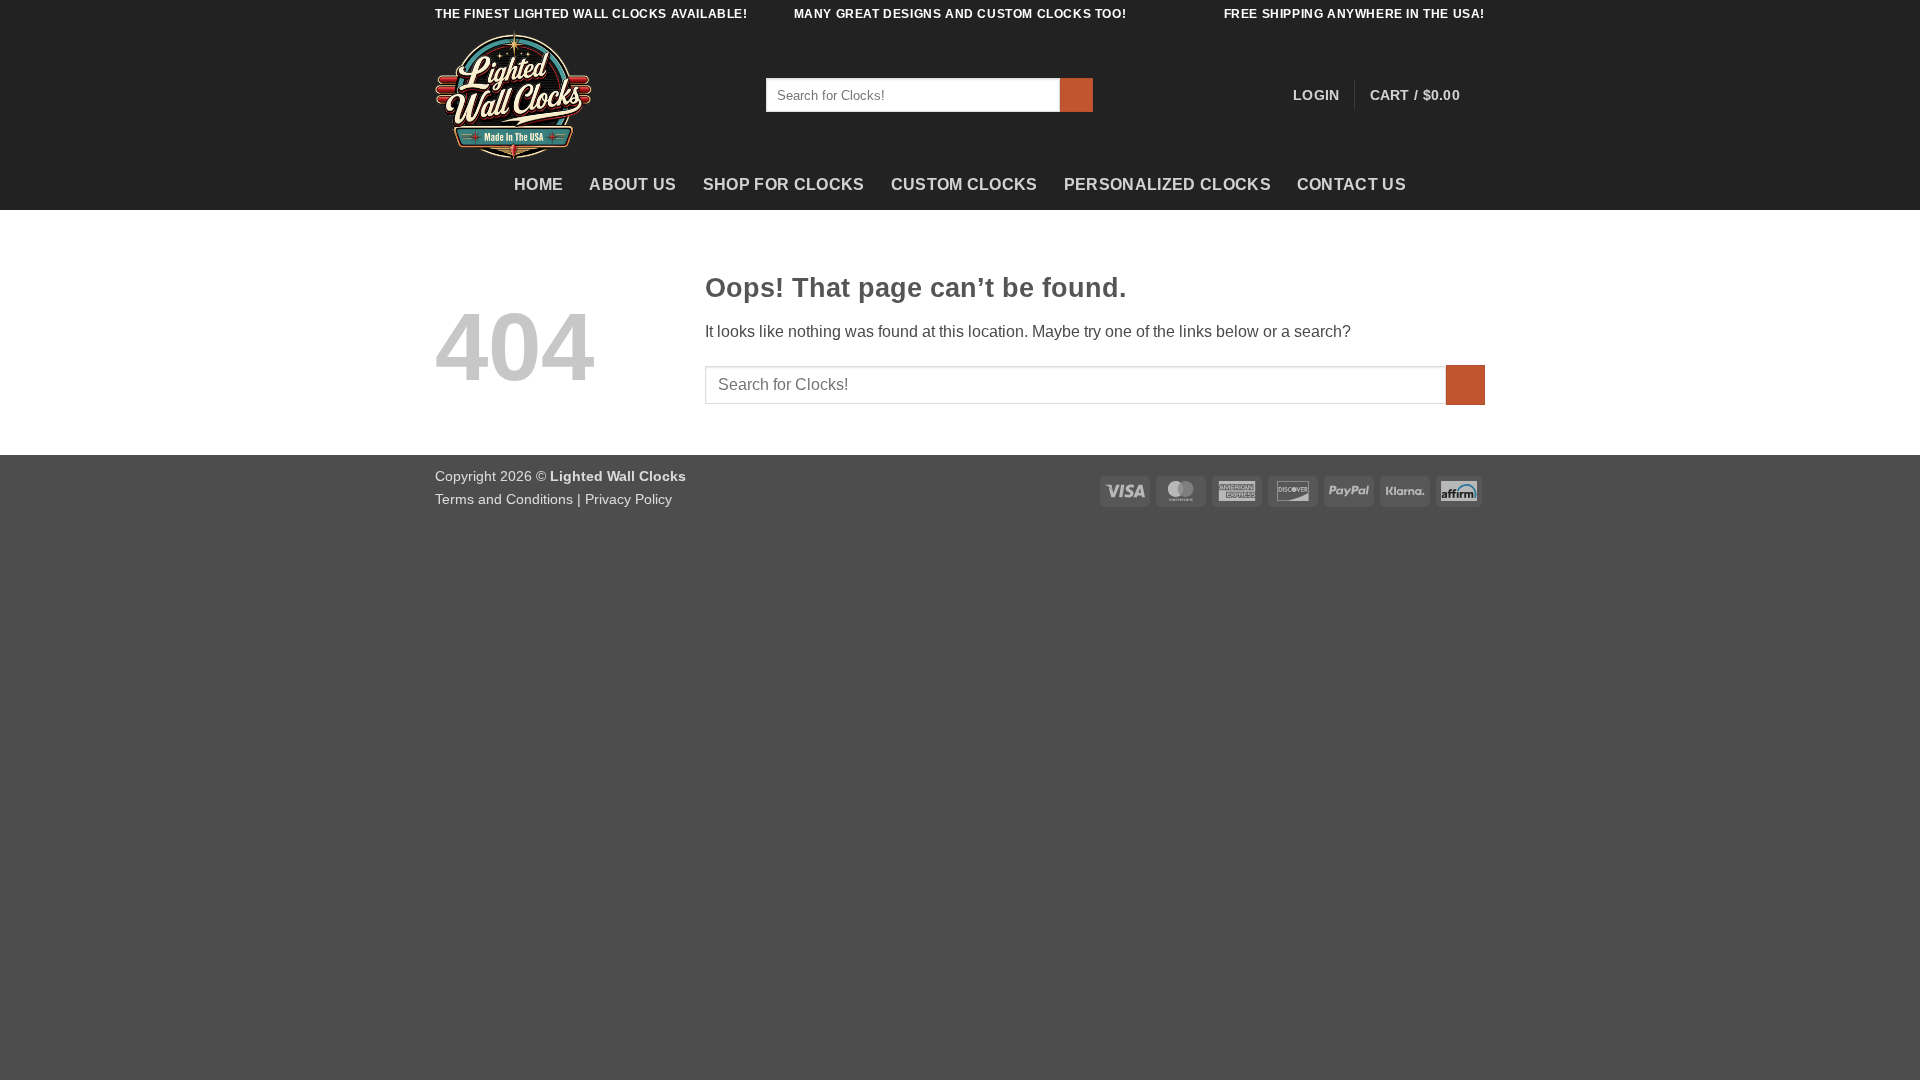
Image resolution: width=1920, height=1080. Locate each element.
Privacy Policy (628, 499)
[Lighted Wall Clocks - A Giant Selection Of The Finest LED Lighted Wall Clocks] (585, 95)
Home (538, 184)
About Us (633, 184)
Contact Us (1351, 184)
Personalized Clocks (1167, 184)
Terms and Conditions (504, 499)
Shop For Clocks (784, 184)
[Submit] (1076, 95)
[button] (1316, 95)
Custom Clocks (964, 184)
